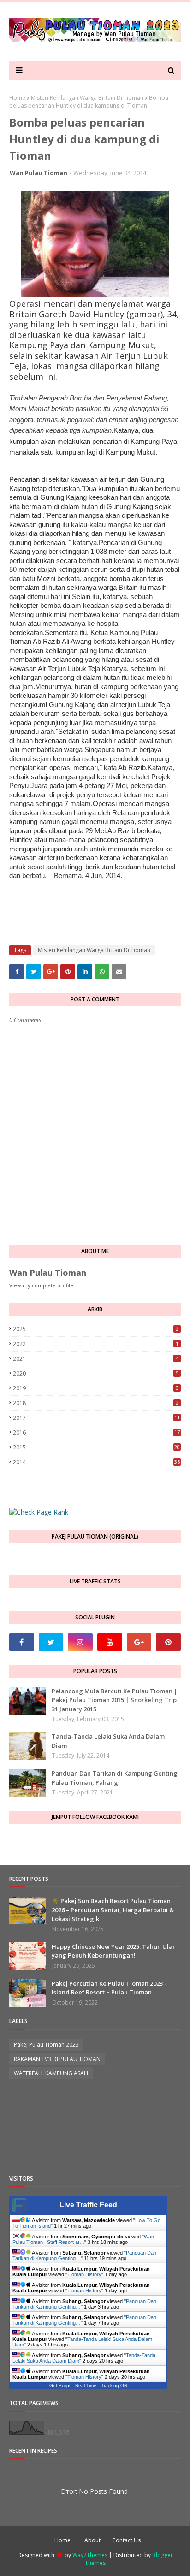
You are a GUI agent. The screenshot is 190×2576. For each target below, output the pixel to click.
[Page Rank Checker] (39, 1512)
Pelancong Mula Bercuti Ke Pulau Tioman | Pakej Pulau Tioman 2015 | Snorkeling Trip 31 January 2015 (115, 1700)
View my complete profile (41, 1285)
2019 (96, 1388)
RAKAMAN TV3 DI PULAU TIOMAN (57, 2059)
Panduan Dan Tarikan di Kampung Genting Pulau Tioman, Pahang (115, 1778)
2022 (96, 1344)
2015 (96, 1447)
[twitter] (51, 1642)
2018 (96, 1403)
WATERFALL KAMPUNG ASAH (51, 2073)
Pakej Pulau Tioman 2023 (46, 2045)
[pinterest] (168, 1642)
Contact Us (126, 2540)
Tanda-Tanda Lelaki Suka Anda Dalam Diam (108, 1741)
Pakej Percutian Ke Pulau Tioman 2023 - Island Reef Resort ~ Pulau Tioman (109, 1988)
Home (17, 98)
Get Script (60, 2385)
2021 (96, 1359)
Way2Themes (90, 2555)
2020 (96, 1373)
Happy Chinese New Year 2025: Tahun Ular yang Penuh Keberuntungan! (113, 1951)
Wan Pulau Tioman (39, 173)
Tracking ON (114, 2385)
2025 (96, 1329)
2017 (96, 1418)
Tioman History (84, 2274)
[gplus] (139, 1642)
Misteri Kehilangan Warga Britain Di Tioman (87, 98)
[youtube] (110, 1642)
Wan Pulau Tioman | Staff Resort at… (83, 2239)
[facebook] (22, 1642)
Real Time (86, 2385)
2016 (96, 1433)
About (92, 2540)
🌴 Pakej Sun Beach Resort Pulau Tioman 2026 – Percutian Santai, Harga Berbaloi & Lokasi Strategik (113, 1910)
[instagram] (80, 1642)
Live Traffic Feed (88, 2205)
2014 (96, 1462)
